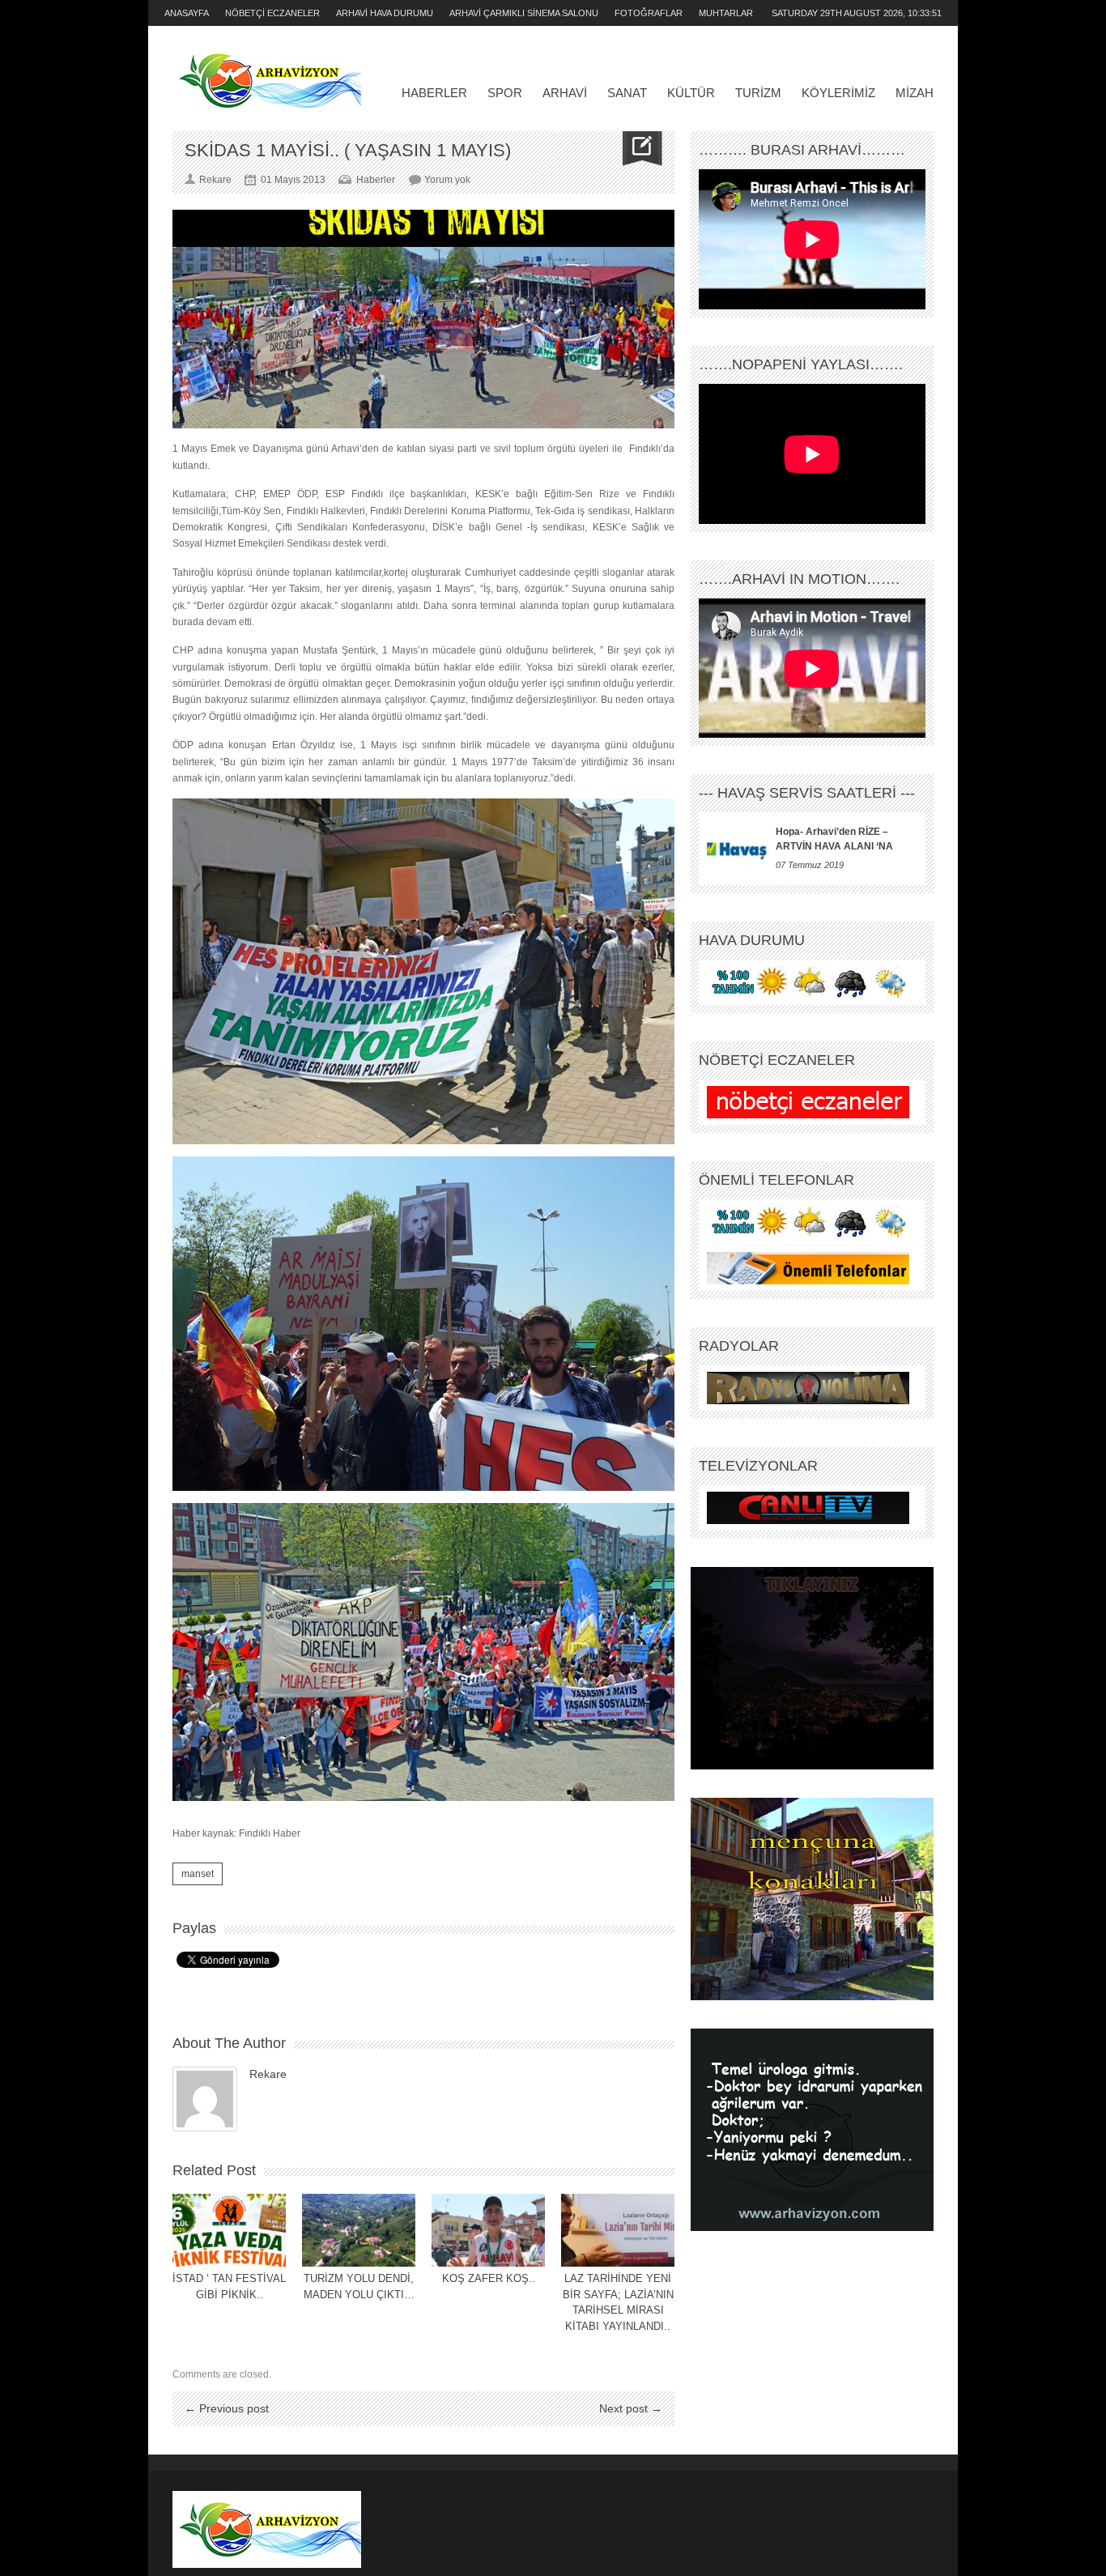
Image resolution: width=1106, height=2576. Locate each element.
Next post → (631, 2408)
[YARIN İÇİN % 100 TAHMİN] (808, 982)
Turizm (758, 93)
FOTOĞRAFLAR (649, 13)
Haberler (434, 93)
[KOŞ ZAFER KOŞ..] (488, 2230)
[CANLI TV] (808, 1508)
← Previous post (227, 2408)
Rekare (268, 2074)
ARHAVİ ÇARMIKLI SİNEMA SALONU (524, 13)
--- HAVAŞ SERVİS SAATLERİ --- (807, 793)
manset (198, 1874)
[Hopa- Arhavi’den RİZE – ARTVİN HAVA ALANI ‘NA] (737, 849)
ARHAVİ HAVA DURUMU (385, 13)
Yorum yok (447, 180)
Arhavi (565, 93)
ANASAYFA (187, 13)
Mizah (915, 93)
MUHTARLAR (726, 13)
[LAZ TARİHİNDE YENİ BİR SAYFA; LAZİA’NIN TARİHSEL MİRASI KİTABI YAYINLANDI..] (618, 2230)
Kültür (691, 93)
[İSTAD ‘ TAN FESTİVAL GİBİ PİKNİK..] (229, 2230)
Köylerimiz (838, 93)
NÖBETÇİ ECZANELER (272, 13)
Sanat (627, 93)
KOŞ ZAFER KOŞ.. (489, 2278)
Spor (505, 93)
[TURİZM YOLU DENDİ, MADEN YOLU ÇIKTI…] (359, 2230)
